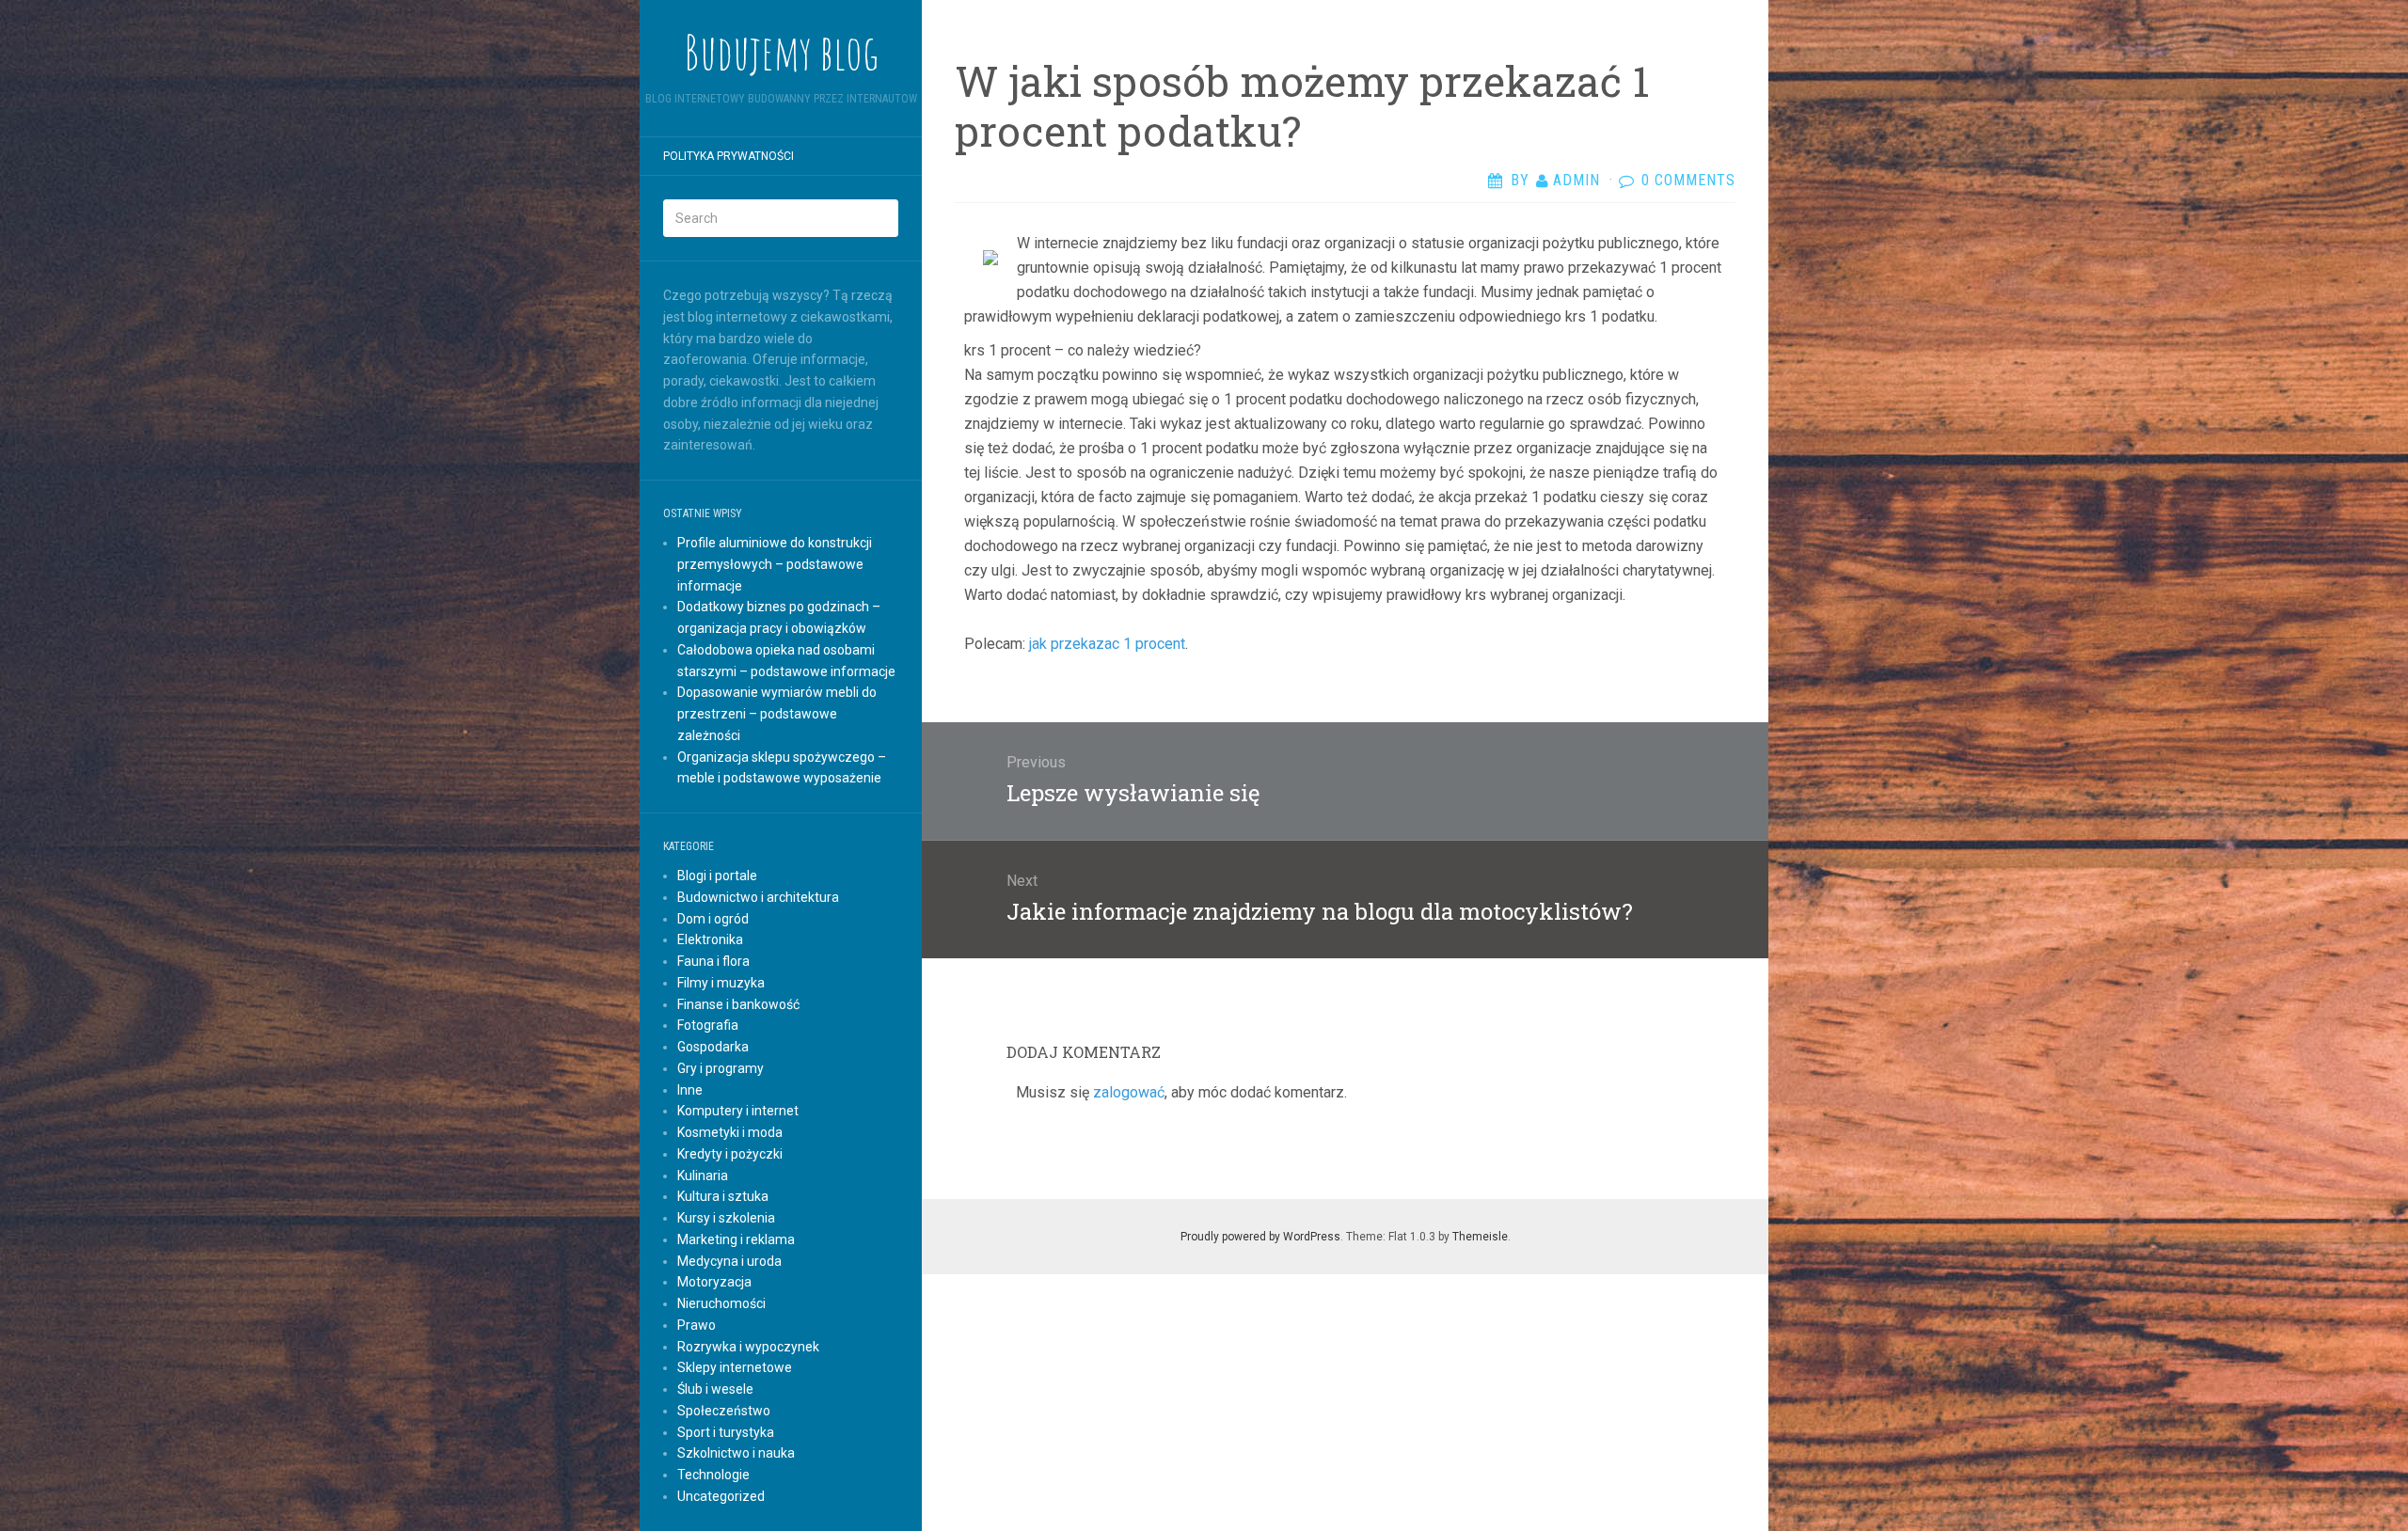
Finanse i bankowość (738, 1004)
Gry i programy (721, 1068)
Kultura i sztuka (723, 1196)
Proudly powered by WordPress (1260, 1237)
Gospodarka (713, 1047)
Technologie (713, 1475)
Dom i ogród (713, 919)
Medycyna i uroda (729, 1261)
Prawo (697, 1325)
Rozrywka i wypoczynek (748, 1347)
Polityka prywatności (729, 156)
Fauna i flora (713, 961)
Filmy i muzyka (721, 983)
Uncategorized (721, 1496)
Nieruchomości (721, 1303)
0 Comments (1688, 180)
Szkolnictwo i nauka (736, 1453)
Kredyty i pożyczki (730, 1154)
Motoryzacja (714, 1282)
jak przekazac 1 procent (1107, 644)
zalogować (1129, 1092)
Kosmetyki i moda (730, 1132)
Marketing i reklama (736, 1239)
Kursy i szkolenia (726, 1218)
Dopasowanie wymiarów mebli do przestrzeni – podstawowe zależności (777, 714)
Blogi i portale (717, 876)
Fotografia (708, 1025)
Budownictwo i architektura (758, 897)
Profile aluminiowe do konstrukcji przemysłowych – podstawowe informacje (775, 564)
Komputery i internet (738, 1111)
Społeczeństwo (724, 1411)
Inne (690, 1090)
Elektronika (710, 939)
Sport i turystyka (726, 1432)
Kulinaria (703, 1176)
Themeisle (1480, 1237)
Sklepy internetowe (735, 1367)
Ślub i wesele (715, 1389)
